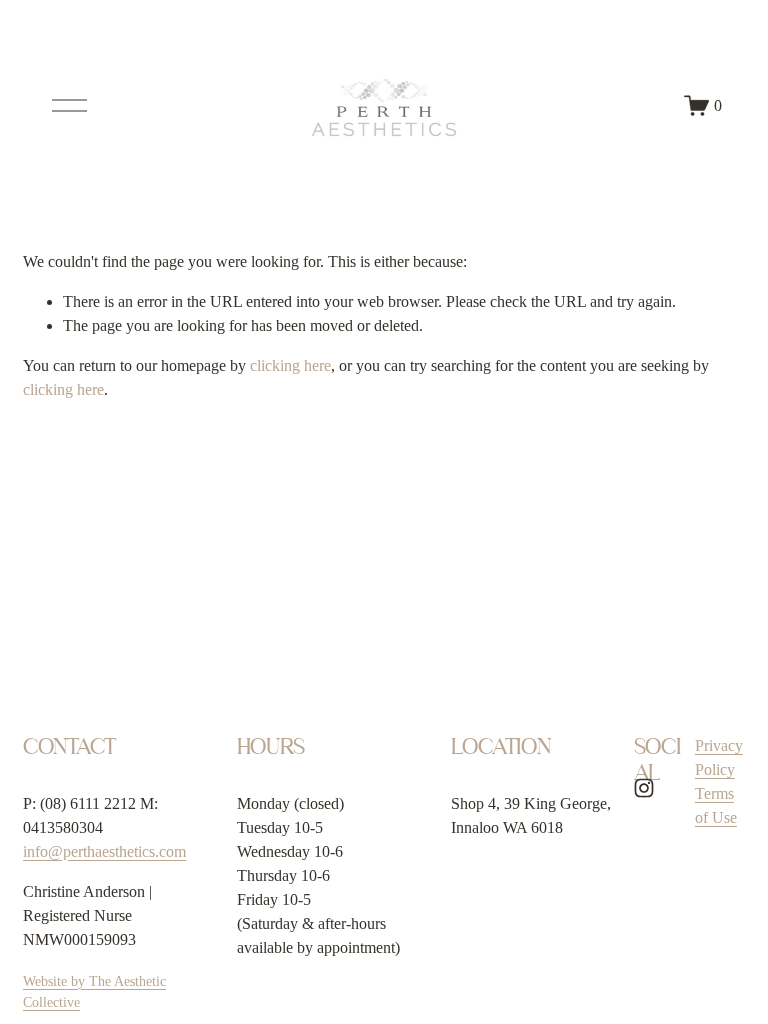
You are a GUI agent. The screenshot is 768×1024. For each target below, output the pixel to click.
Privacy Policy (719, 757)
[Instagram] (644, 788)
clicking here (290, 365)
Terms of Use (716, 805)
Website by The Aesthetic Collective (94, 992)
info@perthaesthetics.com (104, 851)
